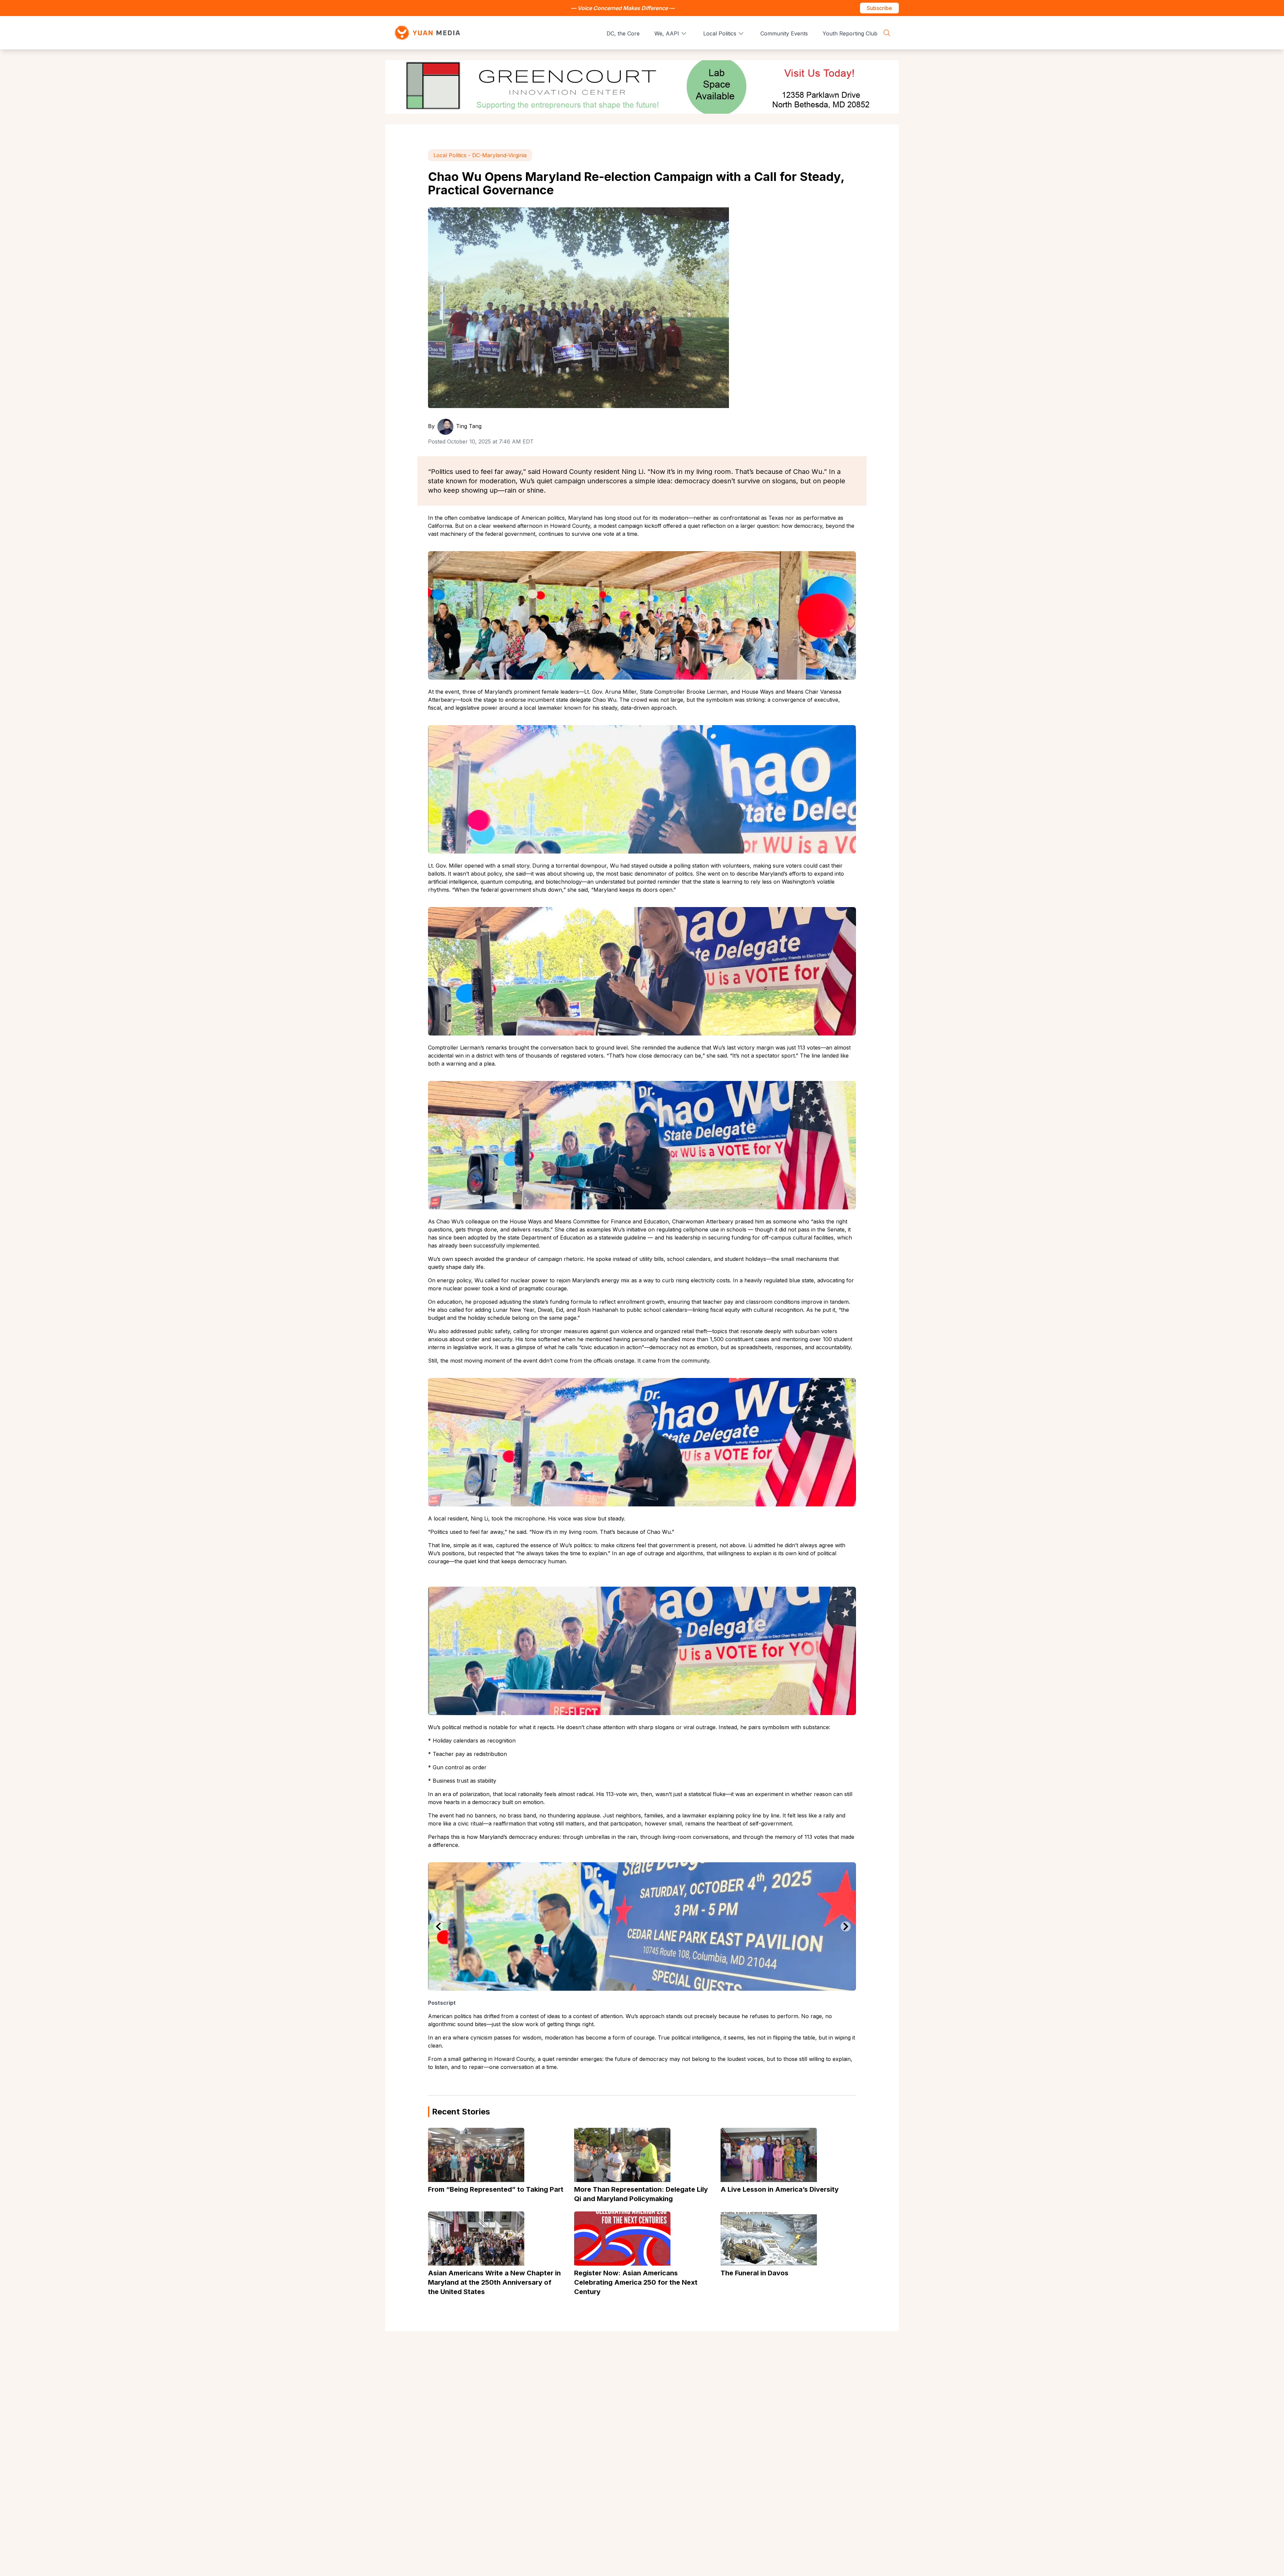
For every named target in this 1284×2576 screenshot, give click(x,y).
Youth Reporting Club (850, 33)
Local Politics (720, 33)
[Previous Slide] (438, 1926)
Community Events (784, 33)
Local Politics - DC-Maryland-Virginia (480, 155)
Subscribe (879, 8)
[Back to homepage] (427, 33)
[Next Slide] (846, 1926)
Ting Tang (469, 426)
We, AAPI (667, 33)
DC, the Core (623, 33)
